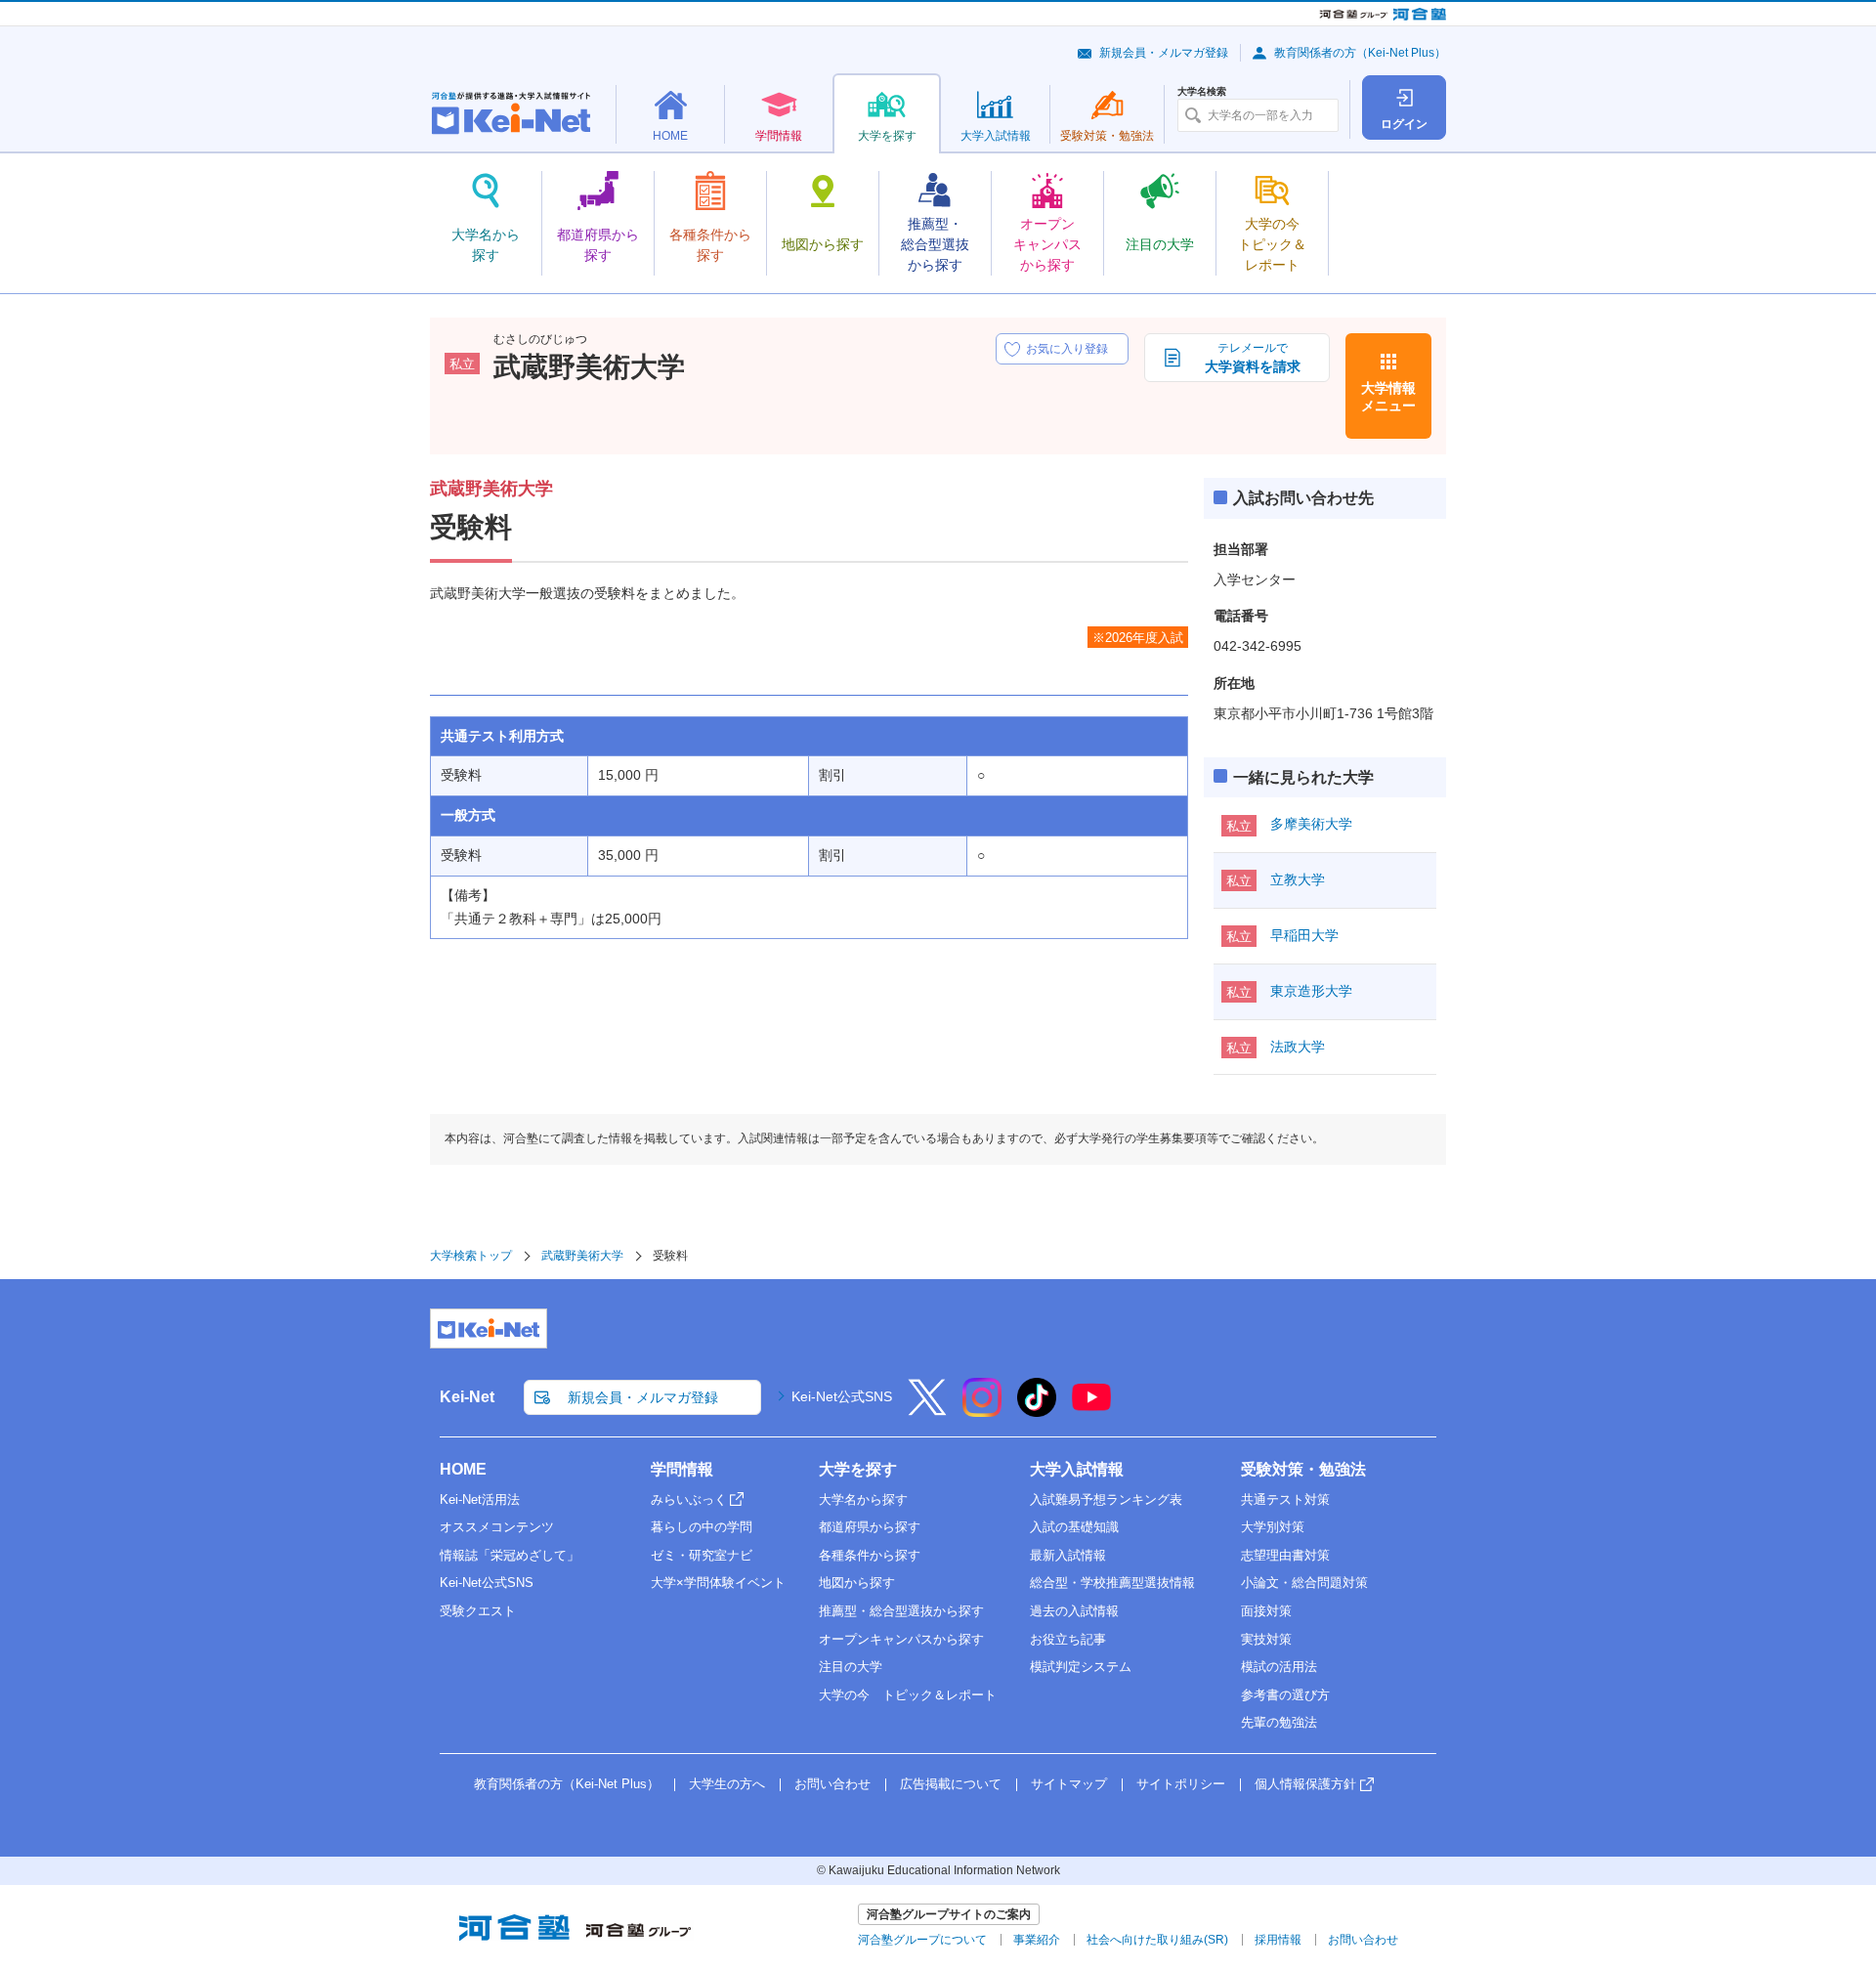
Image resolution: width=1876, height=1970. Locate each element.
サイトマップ (1069, 1784)
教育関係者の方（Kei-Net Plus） (1360, 53)
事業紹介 (1037, 1940)
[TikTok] (1037, 1410)
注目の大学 (851, 1667)
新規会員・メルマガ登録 (1164, 53)
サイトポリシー (1181, 1784)
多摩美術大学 (1311, 824)
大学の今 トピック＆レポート (908, 1695)
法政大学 (1298, 1047)
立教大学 (1298, 879)
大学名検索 (1202, 92)
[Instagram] (982, 1410)
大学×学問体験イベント (718, 1583)
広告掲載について (951, 1784)
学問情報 (682, 1469)
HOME (463, 1469)
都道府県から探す (870, 1527)
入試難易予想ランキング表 (1106, 1499)
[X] (927, 1410)
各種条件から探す (870, 1555)
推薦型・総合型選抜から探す (901, 1611)
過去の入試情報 (1074, 1611)
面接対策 (1266, 1611)
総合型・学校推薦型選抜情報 (1112, 1583)
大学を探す (858, 1469)
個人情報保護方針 (1305, 1784)
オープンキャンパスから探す (901, 1639)
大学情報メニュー (1388, 397)
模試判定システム (1081, 1667)
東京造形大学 (1311, 991)
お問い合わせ (832, 1784)
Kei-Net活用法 (480, 1499)
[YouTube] (1091, 1410)
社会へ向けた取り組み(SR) (1157, 1940)
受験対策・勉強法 (1303, 1469)
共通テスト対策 (1285, 1499)
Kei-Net (467, 1397)
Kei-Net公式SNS (842, 1396)
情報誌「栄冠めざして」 (510, 1555)
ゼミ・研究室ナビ (702, 1555)
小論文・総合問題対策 (1304, 1583)
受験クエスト (478, 1611)
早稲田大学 (1304, 935)
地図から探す (857, 1583)
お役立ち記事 (1068, 1639)
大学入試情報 (1077, 1469)
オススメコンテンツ (497, 1527)
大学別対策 (1273, 1527)
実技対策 (1266, 1639)
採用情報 (1278, 1940)
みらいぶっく (689, 1499)
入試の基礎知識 (1074, 1527)
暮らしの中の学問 (702, 1527)
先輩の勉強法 (1279, 1722)
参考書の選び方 (1285, 1695)
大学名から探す (863, 1499)
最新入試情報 (1068, 1555)
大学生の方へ (727, 1784)
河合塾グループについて (922, 1940)
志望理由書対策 (1285, 1555)
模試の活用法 (1279, 1667)
